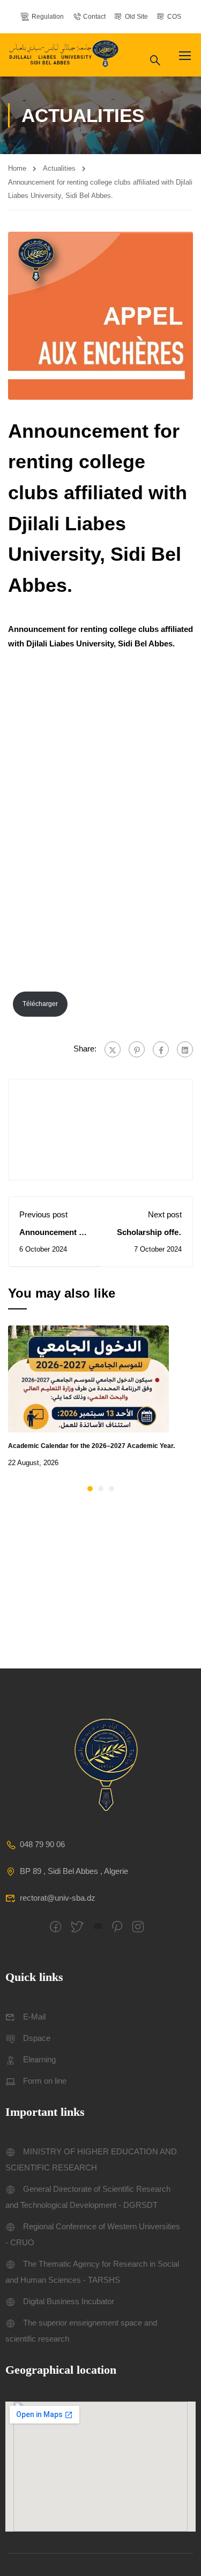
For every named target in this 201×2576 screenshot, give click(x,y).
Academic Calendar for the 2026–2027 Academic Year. (91, 1446)
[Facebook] (161, 1049)
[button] (90, 1489)
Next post (165, 1214)
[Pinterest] (137, 1049)
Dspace (37, 2038)
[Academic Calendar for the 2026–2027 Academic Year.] (88, 1378)
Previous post (43, 1214)
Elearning (39, 2059)
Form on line (45, 2081)
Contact (94, 17)
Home (17, 168)
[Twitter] (113, 1049)
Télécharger (40, 1004)
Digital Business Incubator (69, 2301)
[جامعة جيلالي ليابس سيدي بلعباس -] (65, 55)
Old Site (136, 17)
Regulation (48, 17)
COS (174, 17)
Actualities (59, 168)
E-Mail (34, 2017)
